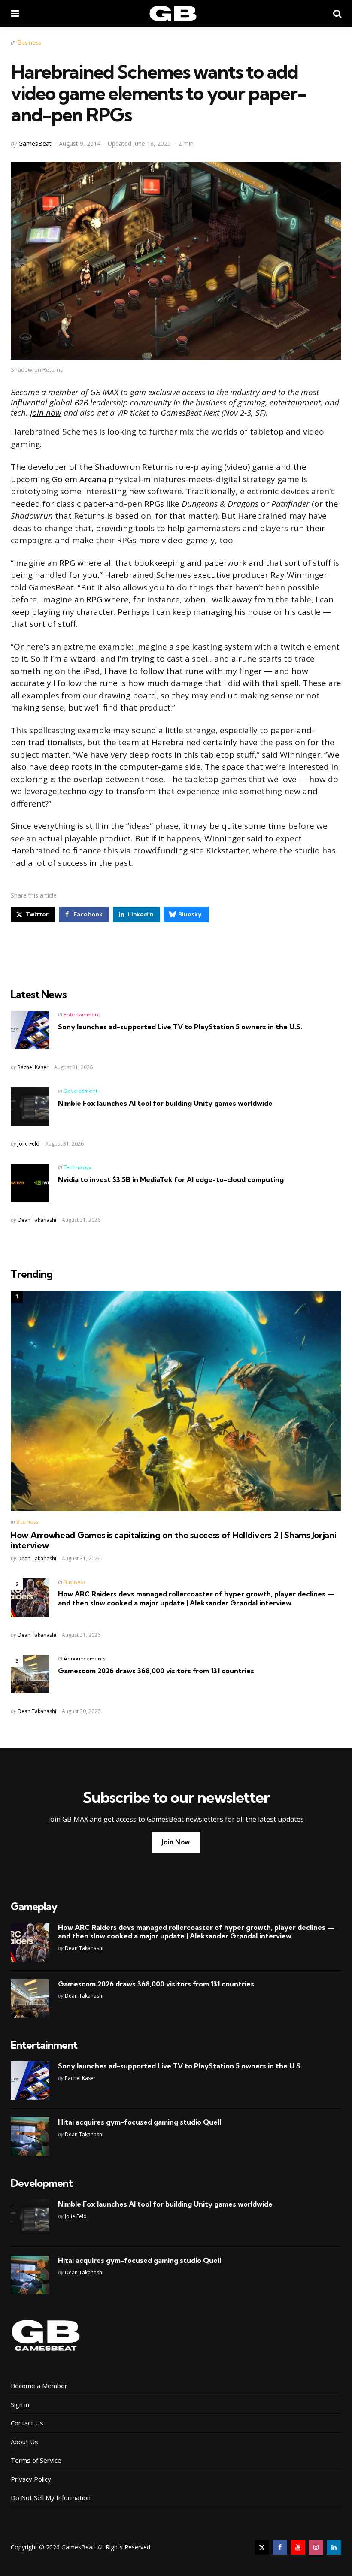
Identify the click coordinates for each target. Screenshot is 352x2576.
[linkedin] (334, 2547)
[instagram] (316, 2547)
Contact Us (27, 2423)
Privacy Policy (31, 2479)
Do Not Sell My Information (51, 2497)
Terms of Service (36, 2460)
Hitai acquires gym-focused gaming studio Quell (140, 2122)
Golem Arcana (79, 479)
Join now (46, 413)
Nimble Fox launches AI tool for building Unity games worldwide (165, 1103)
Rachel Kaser (33, 1067)
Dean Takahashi (37, 1220)
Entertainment (82, 1014)
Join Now (176, 1842)
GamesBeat (35, 144)
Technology (77, 1167)
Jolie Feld (29, 1144)
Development (80, 1091)
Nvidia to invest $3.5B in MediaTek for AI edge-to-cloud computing (171, 1179)
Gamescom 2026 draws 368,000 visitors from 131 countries (156, 1671)
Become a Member (39, 2386)
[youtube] (298, 2547)
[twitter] (262, 2547)
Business (29, 42)
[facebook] (280, 2547)
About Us (24, 2442)
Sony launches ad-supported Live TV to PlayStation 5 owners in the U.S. (180, 1027)
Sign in (20, 2404)
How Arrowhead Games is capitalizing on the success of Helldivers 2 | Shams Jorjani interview (173, 1540)
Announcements (85, 1658)
